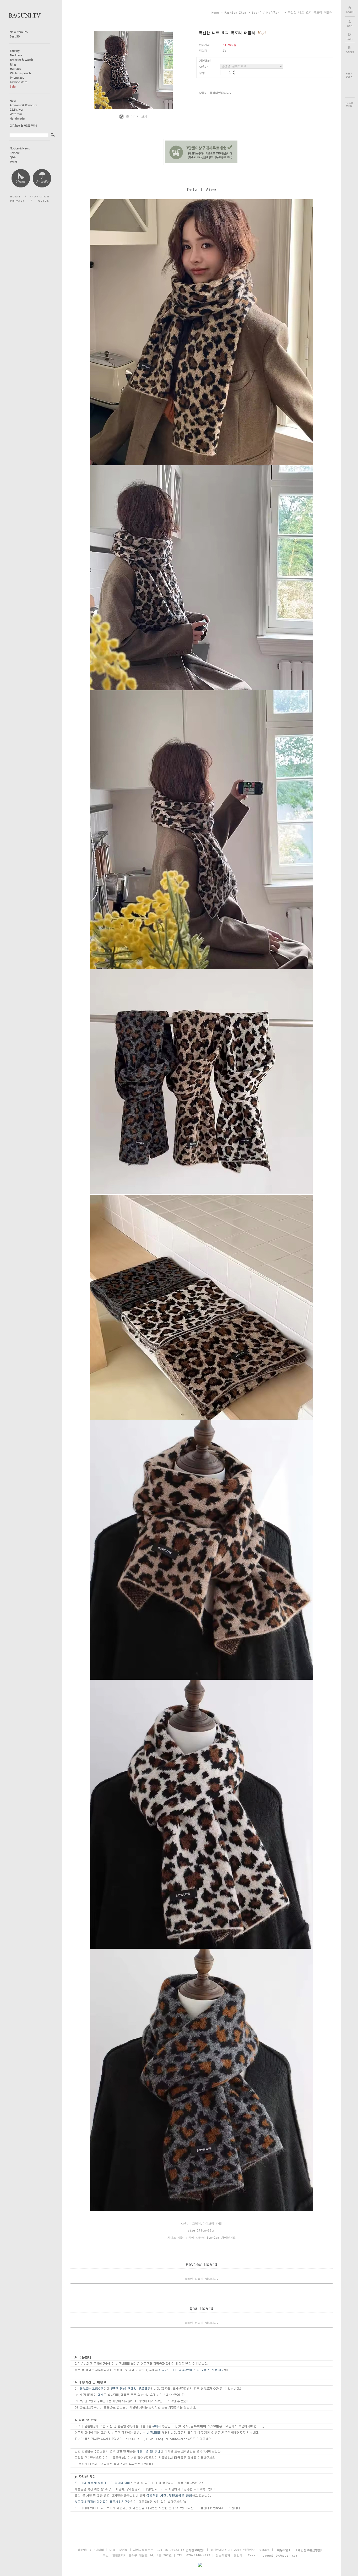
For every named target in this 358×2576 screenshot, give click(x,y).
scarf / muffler (267, 13)
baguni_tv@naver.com (280, 2555)
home (215, 13)
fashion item (235, 13)
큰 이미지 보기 (136, 117)
